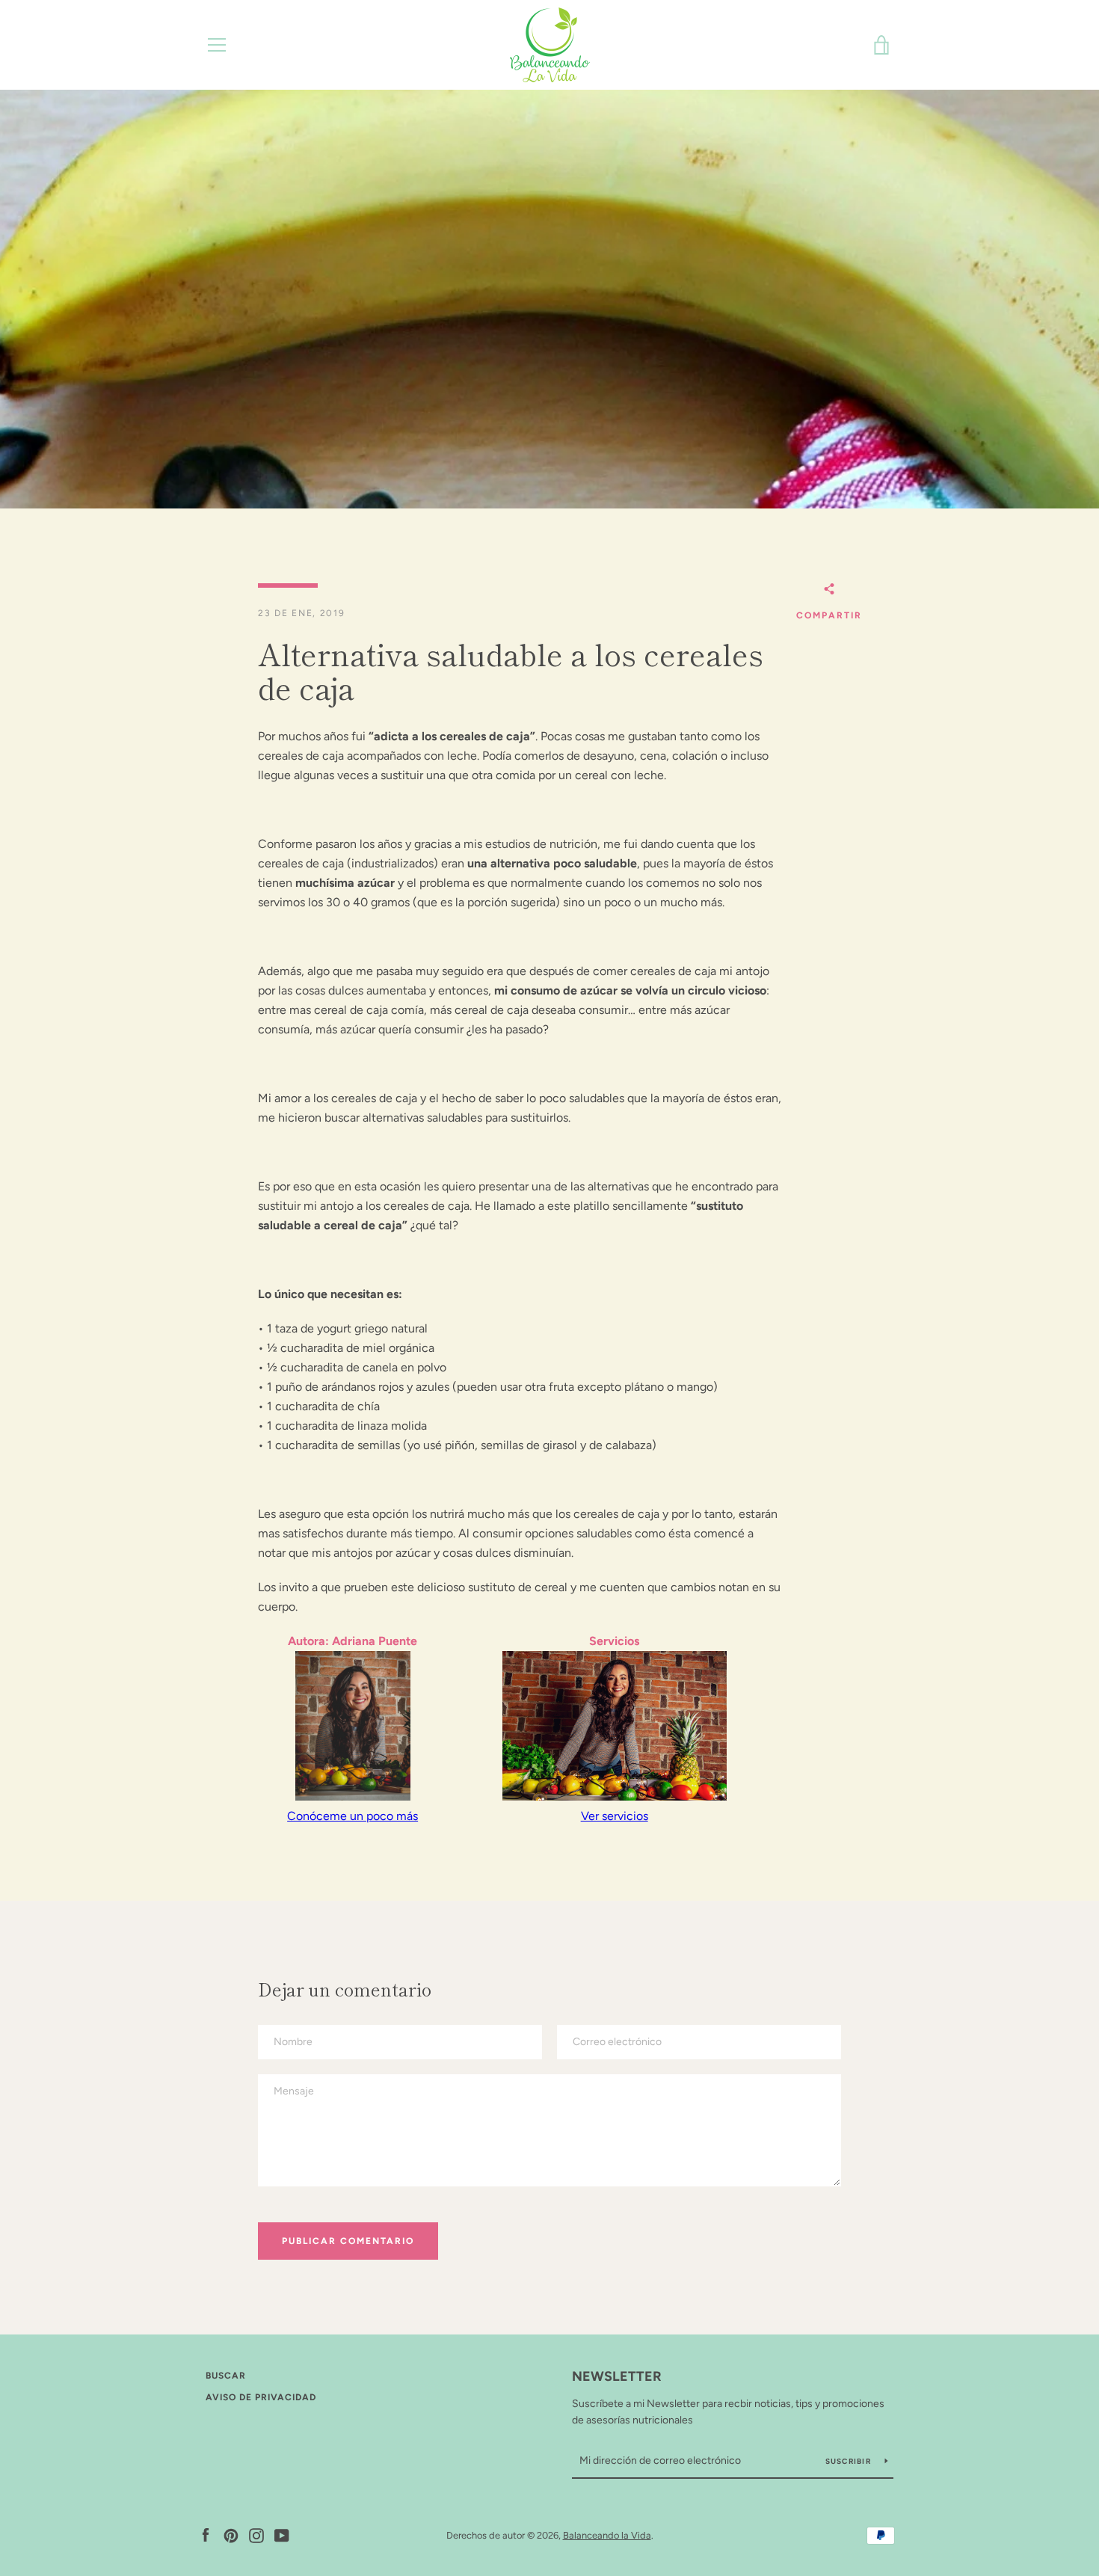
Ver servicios (615, 1816)
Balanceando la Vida (607, 2535)
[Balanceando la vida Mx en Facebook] (206, 2534)
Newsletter (617, 2376)
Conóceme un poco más (353, 1816)
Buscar (226, 2376)
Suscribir (850, 2461)
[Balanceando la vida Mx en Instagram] (256, 2534)
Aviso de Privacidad (261, 2397)
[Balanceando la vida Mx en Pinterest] (231, 2534)
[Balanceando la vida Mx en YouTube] (282, 2534)
